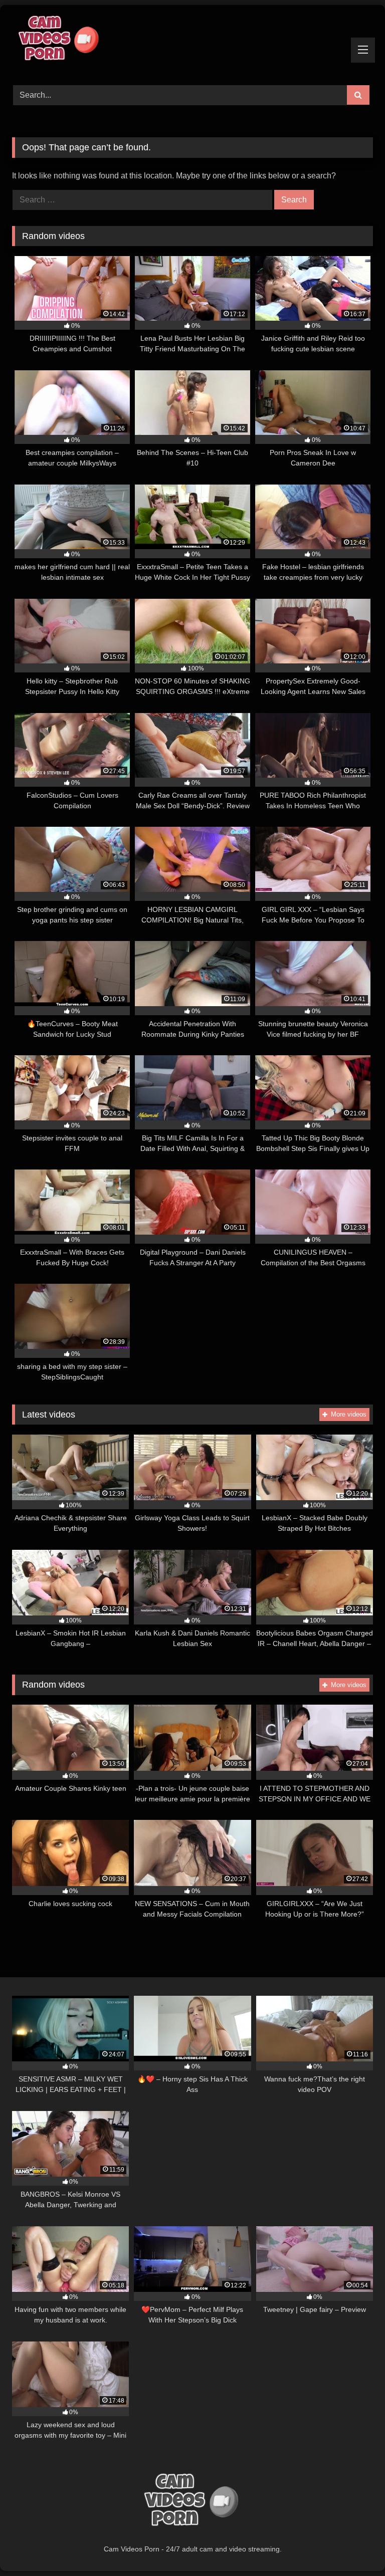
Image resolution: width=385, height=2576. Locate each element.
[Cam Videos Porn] (192, 42)
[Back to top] (354, 2546)
